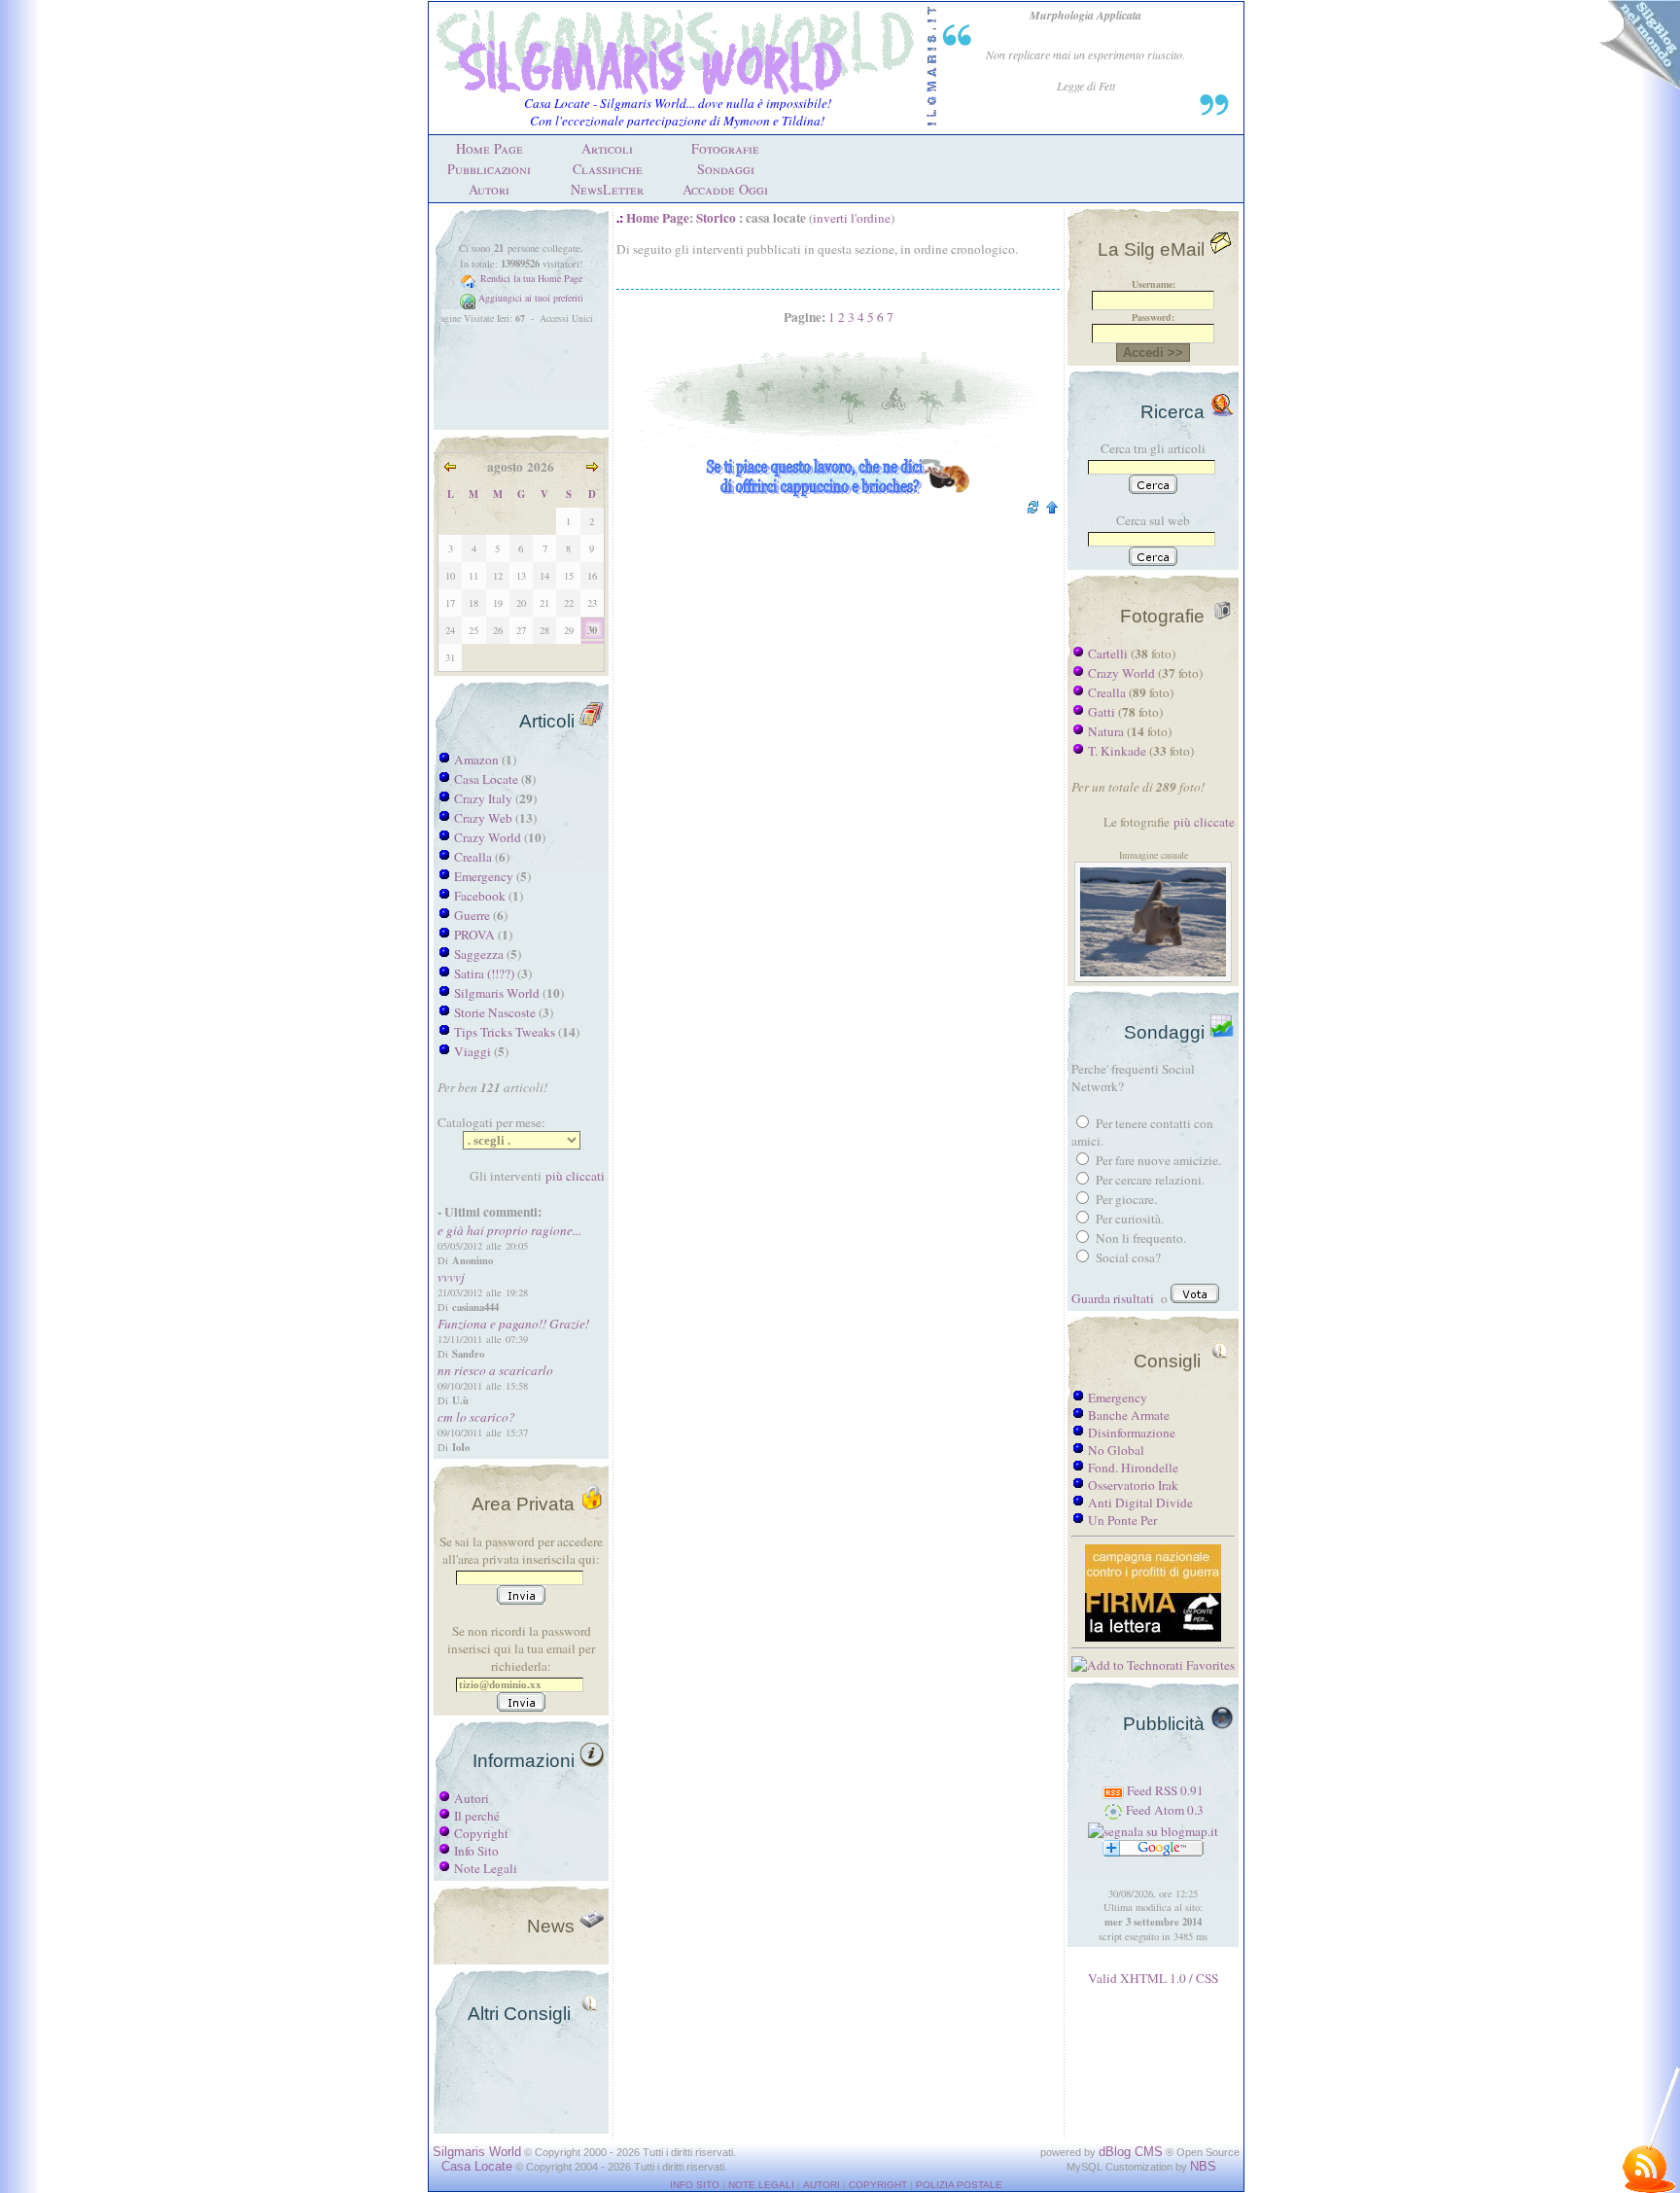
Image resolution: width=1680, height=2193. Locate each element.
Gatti (1102, 712)
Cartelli (1108, 654)
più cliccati (575, 1176)
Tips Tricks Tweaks (505, 1032)
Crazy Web (483, 818)
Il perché (477, 1816)
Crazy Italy (483, 798)
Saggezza (479, 954)
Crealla (473, 857)
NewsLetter (607, 189)
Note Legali (486, 1868)
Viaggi (472, 1051)
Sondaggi (726, 169)
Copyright (481, 1833)
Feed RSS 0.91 (1164, 1790)
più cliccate (1204, 822)
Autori (489, 189)
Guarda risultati (1113, 1298)
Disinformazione (1132, 1433)
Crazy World (488, 837)
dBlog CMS (1131, 2152)
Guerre (472, 915)
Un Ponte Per (1122, 1520)
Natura (1106, 731)
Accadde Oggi (725, 189)
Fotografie (725, 148)
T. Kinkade (1117, 751)
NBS (1203, 2166)
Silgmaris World (497, 993)
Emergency (484, 876)
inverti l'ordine (852, 218)
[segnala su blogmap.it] (1153, 1831)
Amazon (476, 760)
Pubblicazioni (489, 169)
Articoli (607, 148)
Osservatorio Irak (1133, 1485)
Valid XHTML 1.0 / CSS (1153, 1978)
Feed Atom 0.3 (1163, 1810)
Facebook (480, 896)
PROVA (474, 935)
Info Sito (476, 1851)
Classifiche (608, 169)
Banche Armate (1129, 1415)
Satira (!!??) (484, 973)
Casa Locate (486, 779)
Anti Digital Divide (1140, 1503)
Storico (716, 218)
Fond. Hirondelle (1133, 1468)
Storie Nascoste (495, 1012)
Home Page (490, 148)
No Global (1116, 1450)
